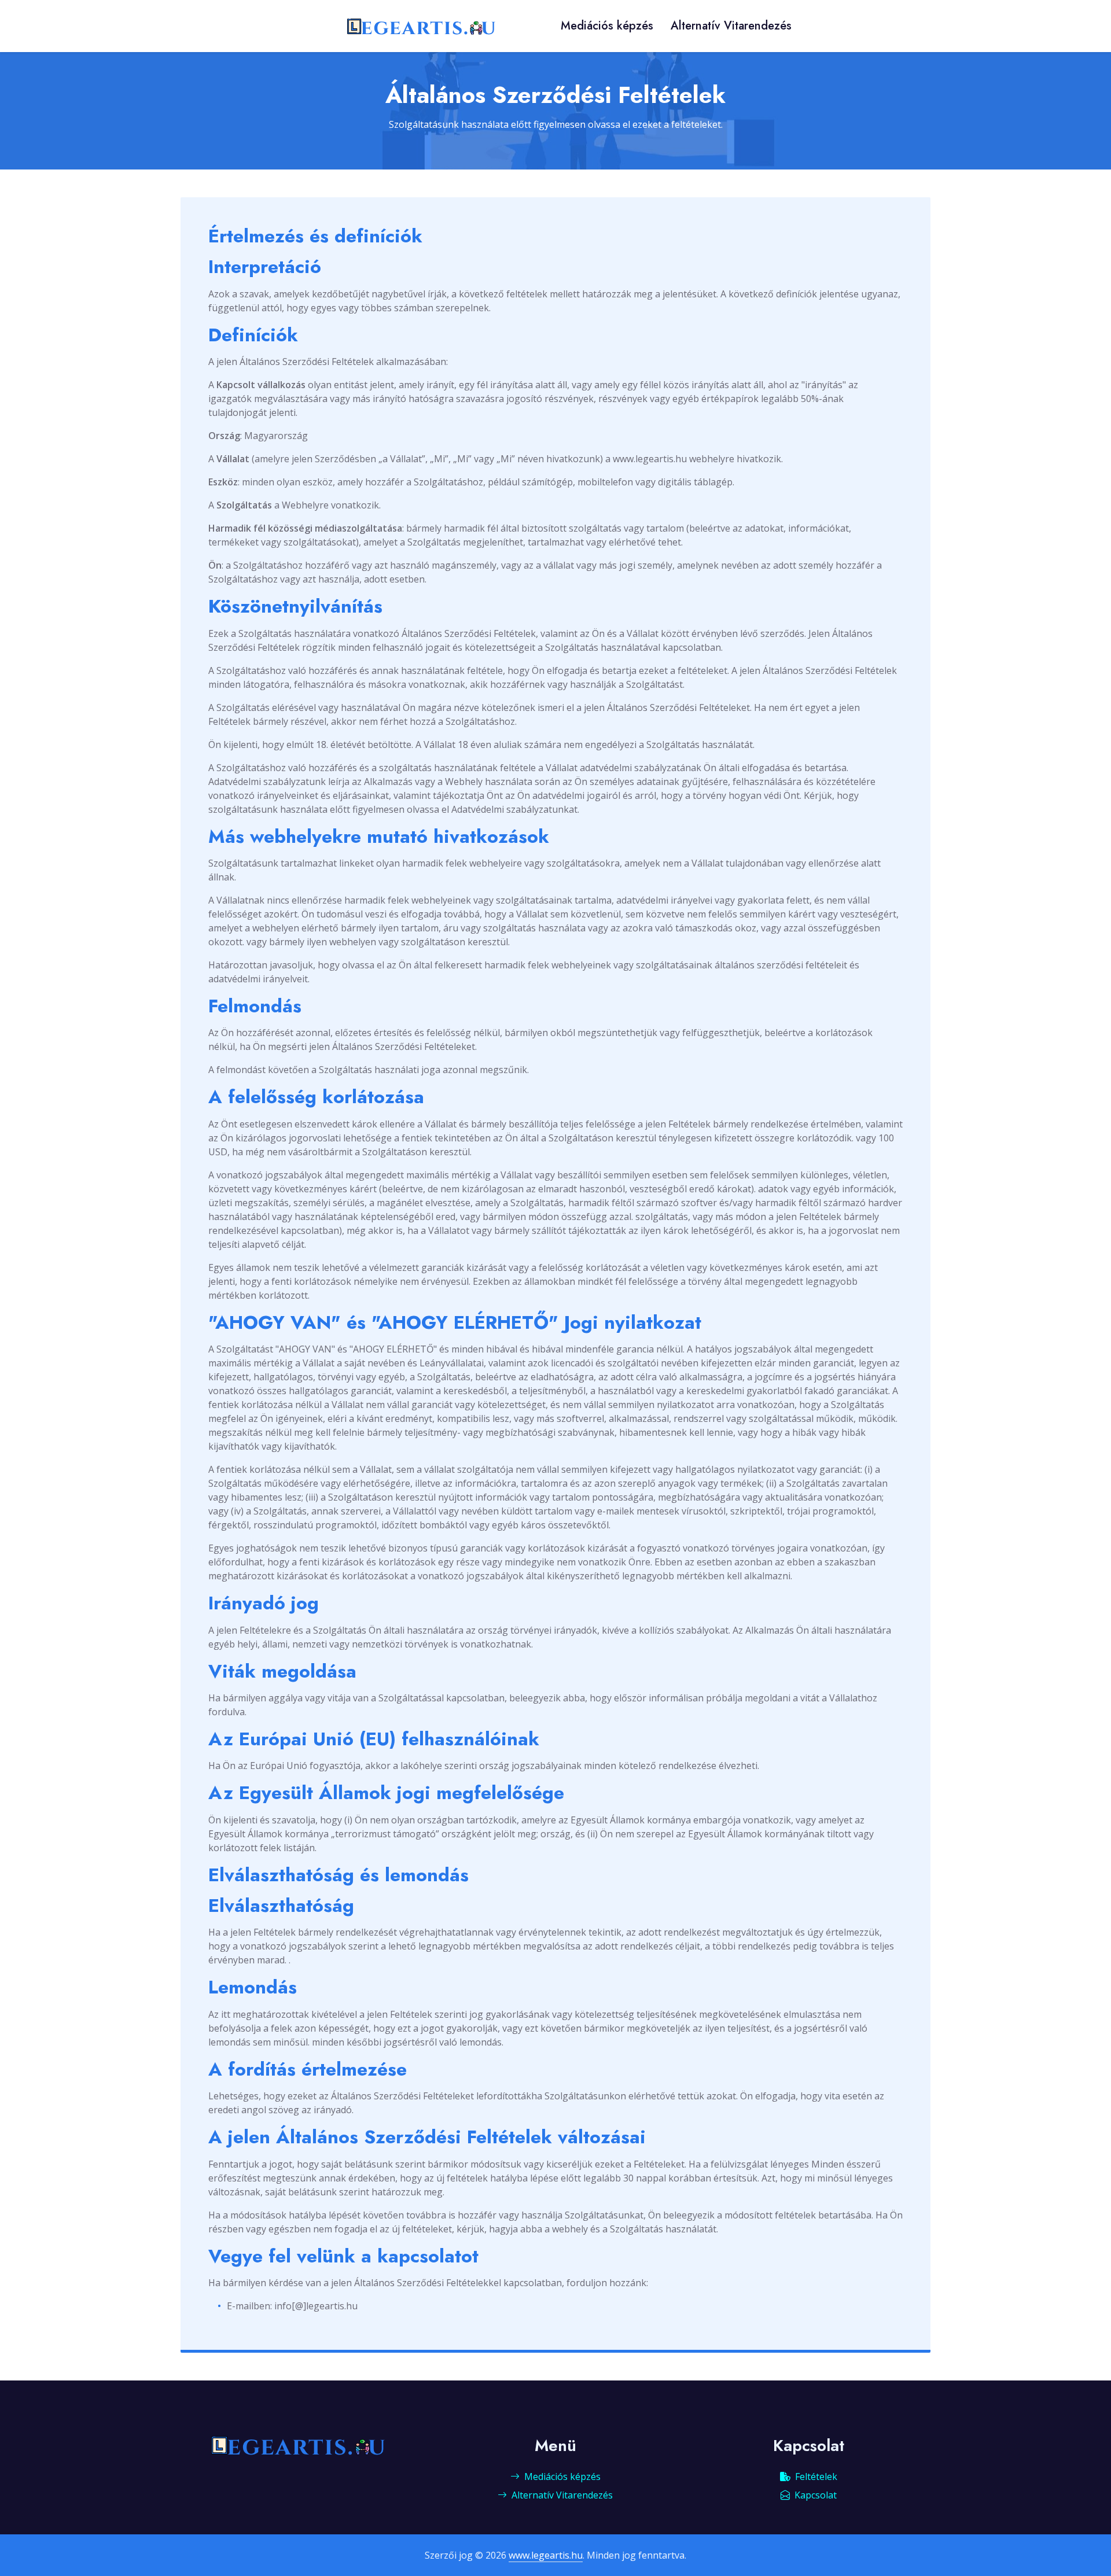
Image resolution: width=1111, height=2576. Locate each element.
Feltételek (816, 2477)
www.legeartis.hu (546, 2555)
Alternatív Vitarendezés (731, 26)
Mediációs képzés (607, 26)
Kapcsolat (816, 2495)
